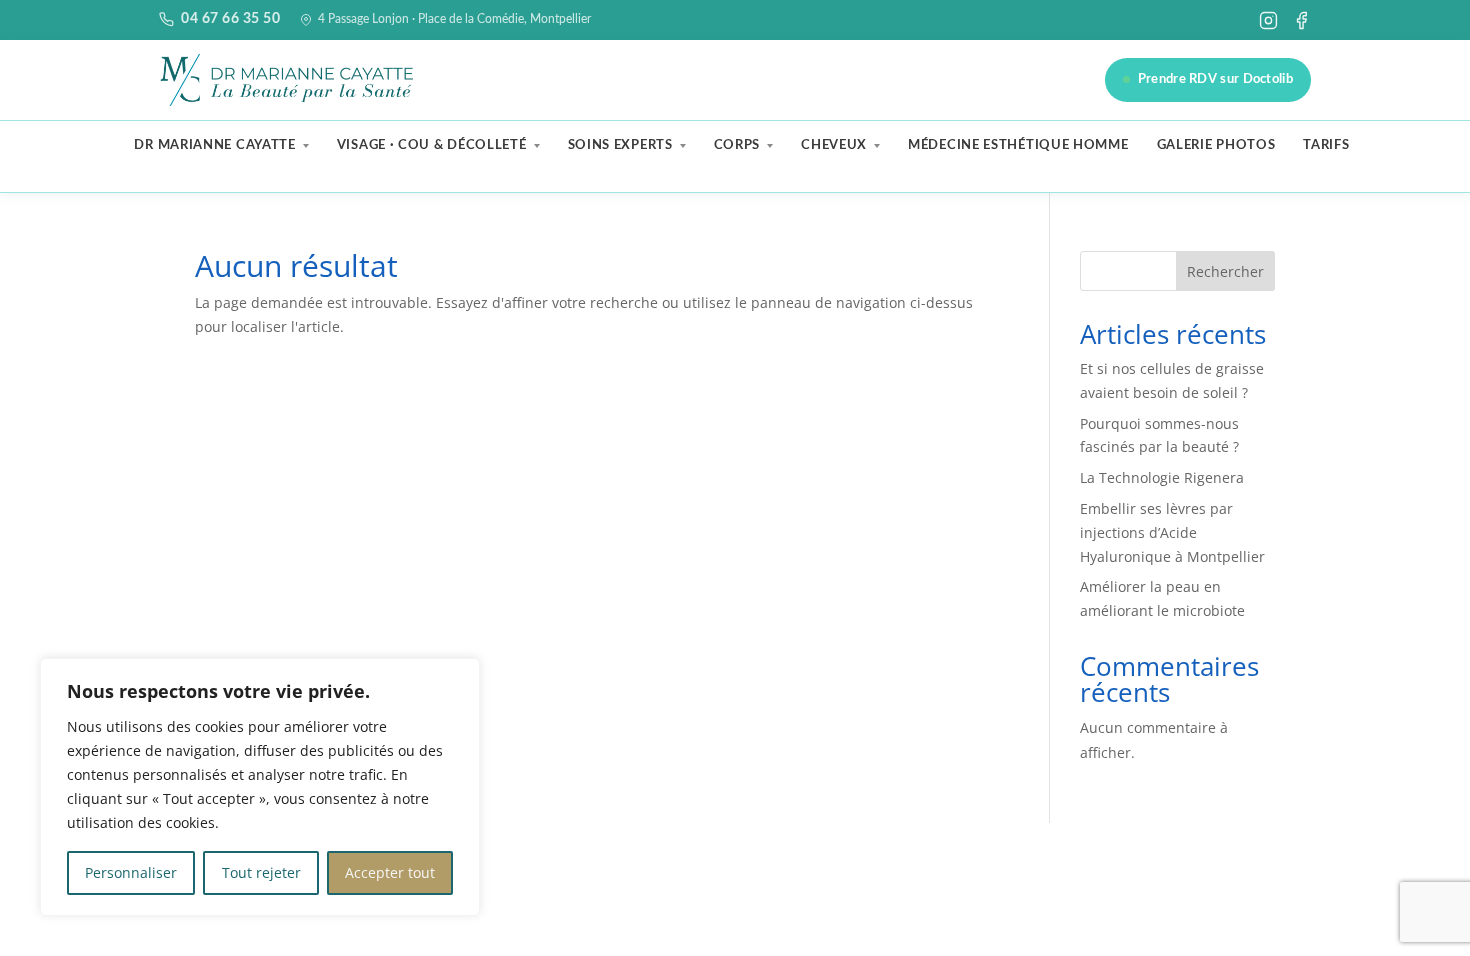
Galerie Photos (1216, 145)
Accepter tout (390, 872)
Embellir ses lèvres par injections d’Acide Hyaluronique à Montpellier (1172, 532)
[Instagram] (1268, 20)
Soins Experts (620, 145)
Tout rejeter (261, 872)
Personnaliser (131, 872)
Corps (737, 145)
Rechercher (1225, 271)
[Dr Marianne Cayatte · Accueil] (289, 80)
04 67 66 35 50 (230, 19)
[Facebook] (1301, 20)
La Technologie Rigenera (1162, 477)
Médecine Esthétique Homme (1018, 145)
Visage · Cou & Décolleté (432, 145)
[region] (260, 787)
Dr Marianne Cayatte (214, 145)
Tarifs (1326, 145)
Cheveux (834, 145)
